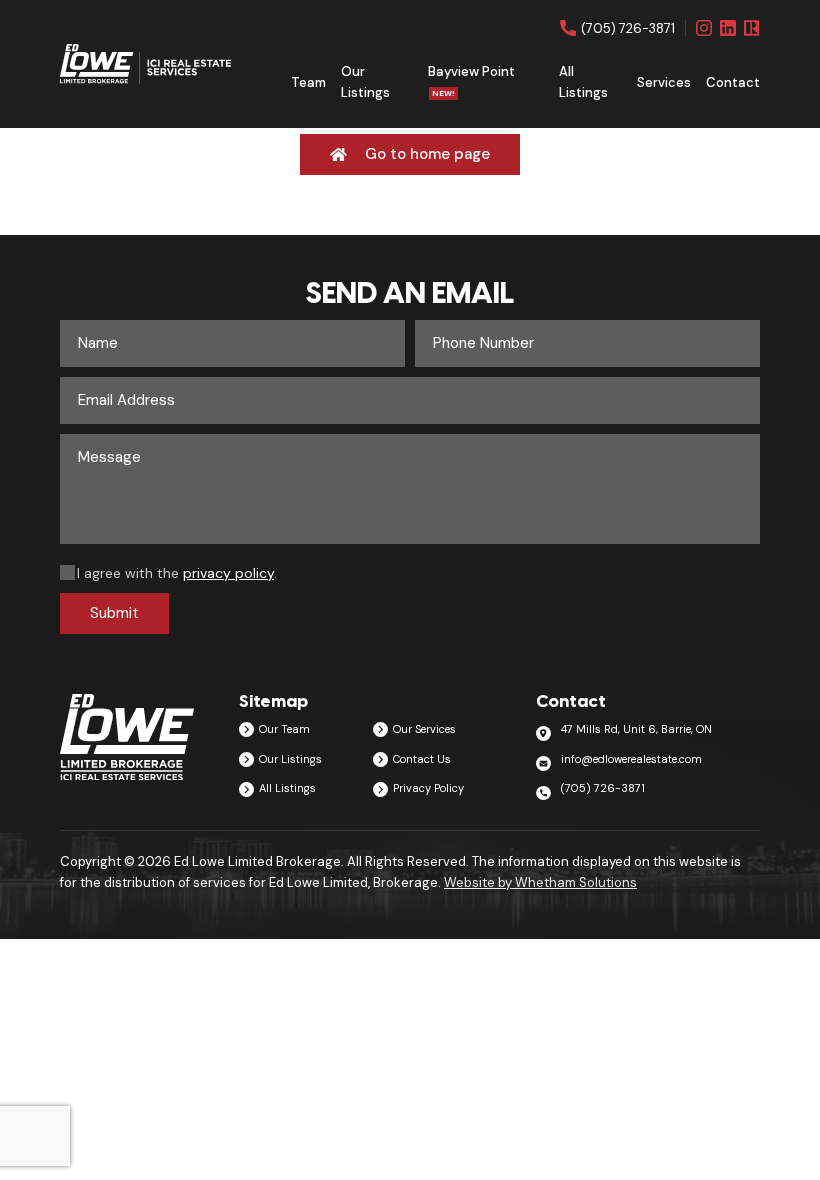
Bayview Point (471, 80)
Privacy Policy (428, 788)
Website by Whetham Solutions (540, 882)
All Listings (583, 82)
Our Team (284, 729)
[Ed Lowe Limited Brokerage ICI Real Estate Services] (145, 64)
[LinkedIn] (728, 28)
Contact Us (422, 759)
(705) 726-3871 (628, 28)
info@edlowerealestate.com (631, 759)
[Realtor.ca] (752, 28)
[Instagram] (704, 28)
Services (664, 82)
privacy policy (228, 573)
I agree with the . (177, 573)
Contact (733, 82)
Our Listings (365, 82)
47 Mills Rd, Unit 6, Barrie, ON (636, 729)
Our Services (424, 729)
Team (308, 82)
